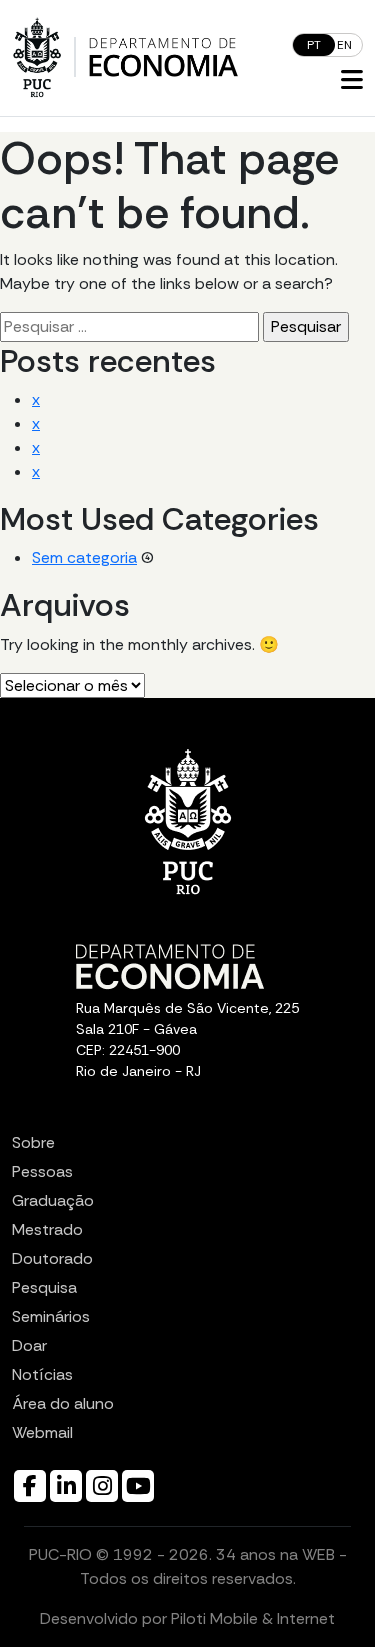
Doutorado (52, 1258)
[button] (352, 81)
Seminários (51, 1316)
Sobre (33, 1142)
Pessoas (42, 1171)
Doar (29, 1345)
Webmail (42, 1432)
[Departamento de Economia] (163, 57)
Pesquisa (44, 1287)
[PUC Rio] (37, 57)
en (344, 45)
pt (314, 45)
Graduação (53, 1200)
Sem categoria (84, 557)
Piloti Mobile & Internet (253, 1618)
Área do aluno (63, 1403)
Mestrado (47, 1229)
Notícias (42, 1374)
